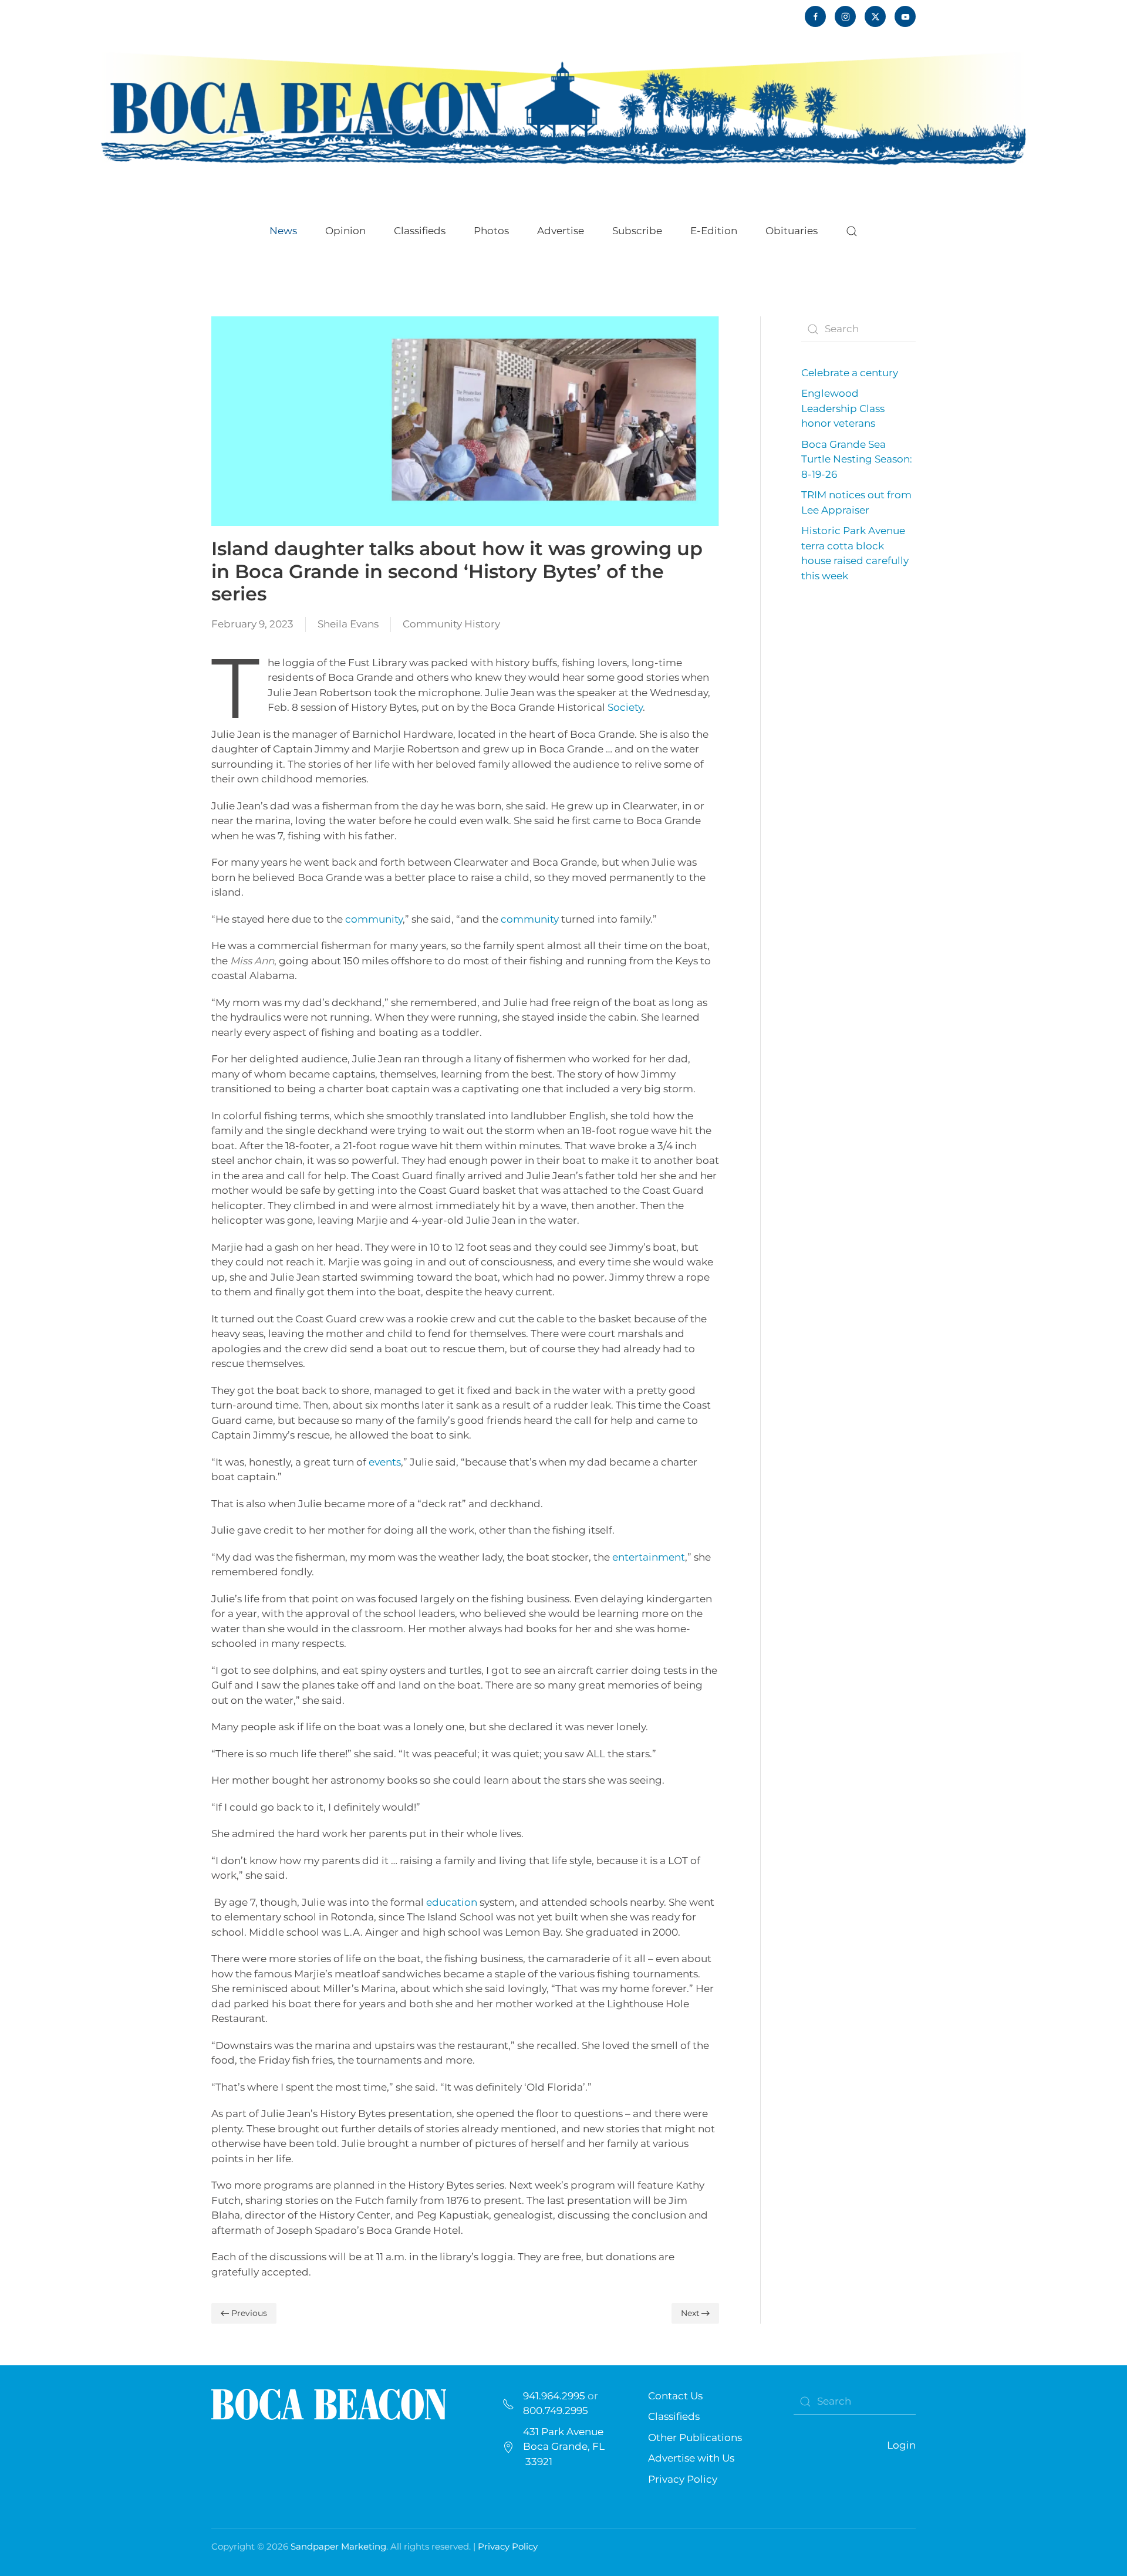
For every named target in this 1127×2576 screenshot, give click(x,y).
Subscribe (637, 231)
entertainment (649, 1557)
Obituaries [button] (792, 231)
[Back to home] (563, 107)
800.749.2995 (556, 2410)
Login (901, 2445)
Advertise (561, 231)
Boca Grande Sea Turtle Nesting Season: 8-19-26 (857, 459)
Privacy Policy (683, 2479)
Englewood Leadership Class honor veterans (843, 408)
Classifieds (420, 231)
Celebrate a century (850, 373)
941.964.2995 (554, 2396)
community (374, 919)
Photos (491, 231)
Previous (249, 2313)
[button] (852, 231)
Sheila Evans (348, 624)
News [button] (283, 231)
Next (690, 2313)
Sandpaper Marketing (338, 2546)
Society (625, 707)
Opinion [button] (345, 231)
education (452, 1902)
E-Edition (714, 231)
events (385, 1462)
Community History (451, 624)
